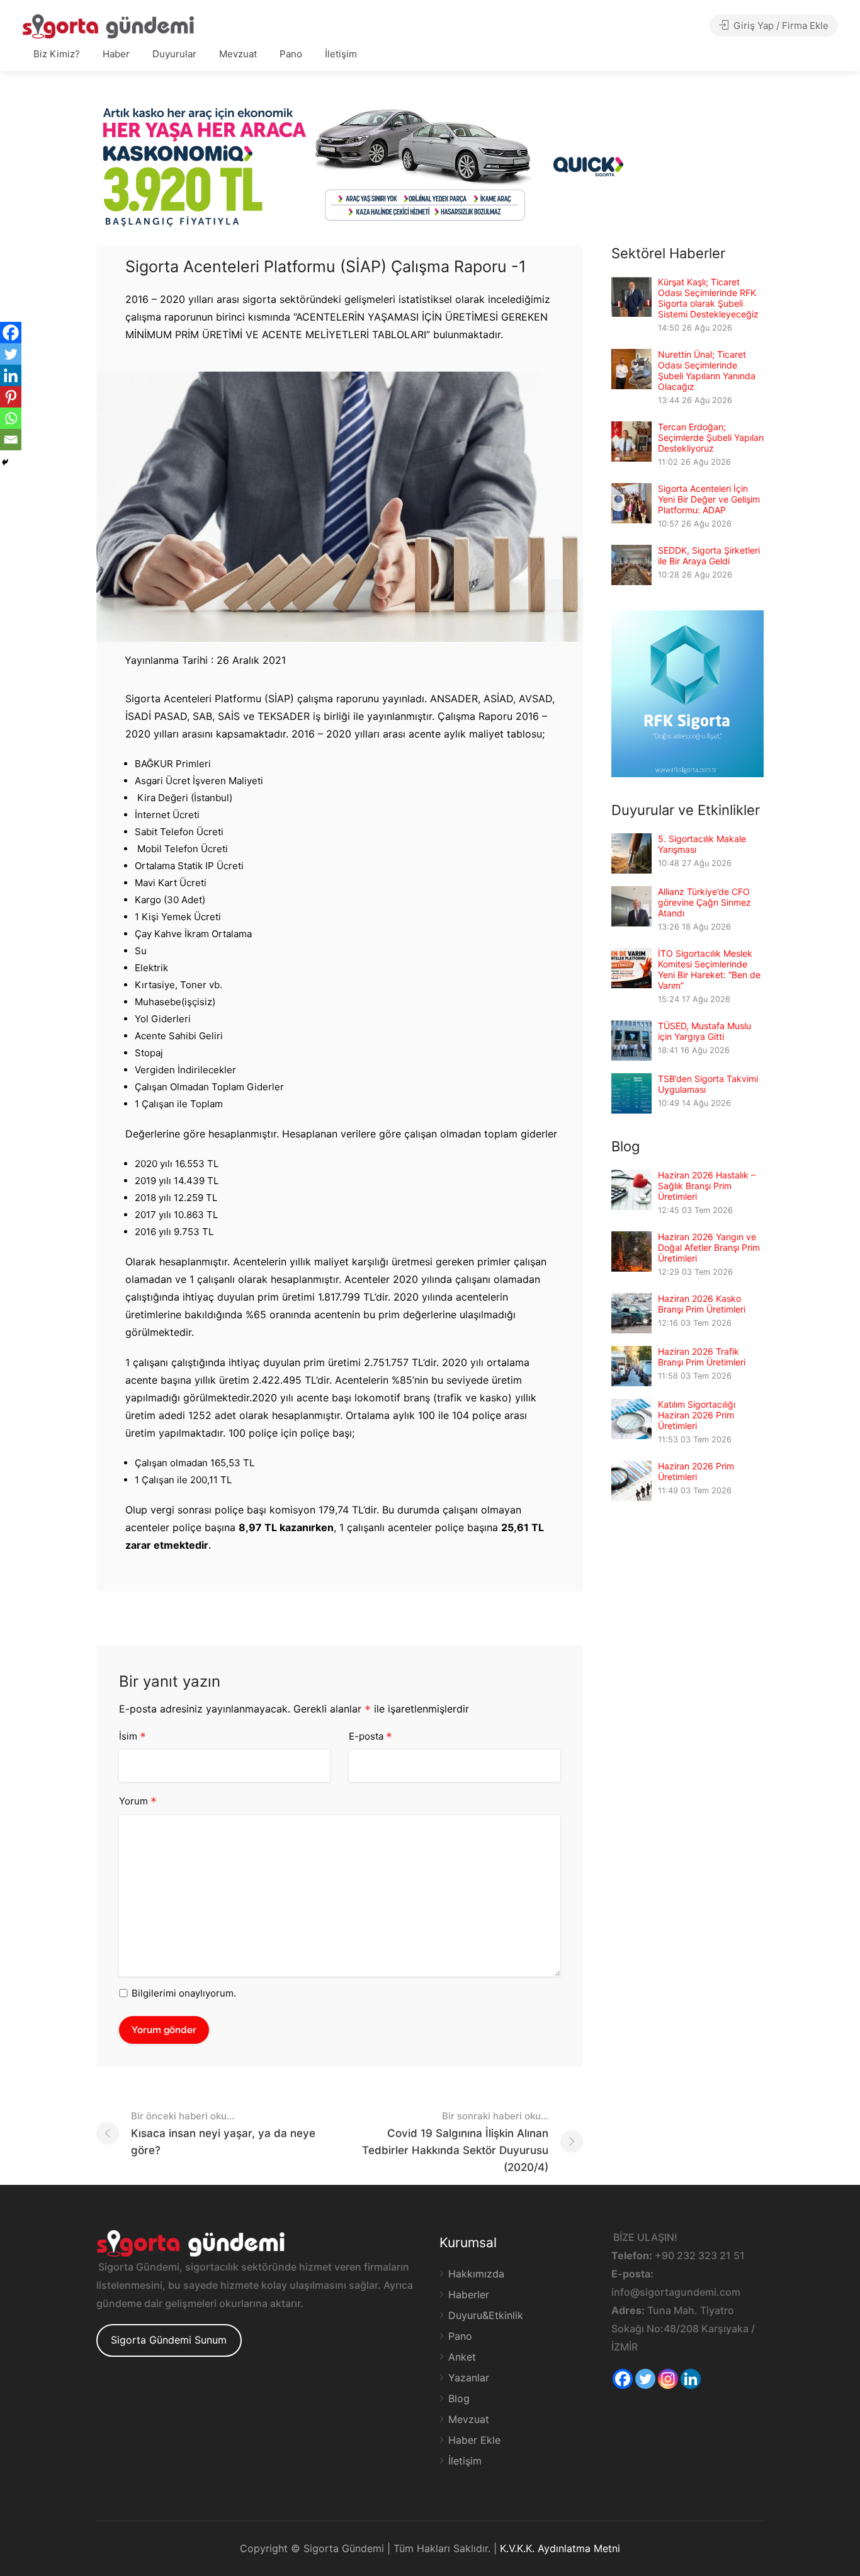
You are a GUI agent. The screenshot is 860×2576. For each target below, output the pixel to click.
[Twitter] (11, 354)
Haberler (469, 2294)
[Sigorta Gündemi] (108, 26)
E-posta (371, 1737)
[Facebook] (11, 333)
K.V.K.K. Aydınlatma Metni (560, 2548)
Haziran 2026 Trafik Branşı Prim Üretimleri (702, 1357)
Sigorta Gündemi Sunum (169, 2340)
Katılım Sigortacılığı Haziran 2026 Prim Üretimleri (697, 1415)
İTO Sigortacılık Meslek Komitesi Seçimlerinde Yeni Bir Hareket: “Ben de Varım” (709, 969)
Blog (459, 2398)
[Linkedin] (11, 375)
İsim (133, 1737)
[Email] (11, 440)
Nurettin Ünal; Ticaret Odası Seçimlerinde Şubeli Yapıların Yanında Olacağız (707, 370)
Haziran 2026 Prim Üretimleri (696, 1471)
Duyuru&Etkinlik (486, 2315)
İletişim (341, 54)
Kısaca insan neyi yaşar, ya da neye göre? (223, 2133)
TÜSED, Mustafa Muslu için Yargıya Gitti (704, 1031)
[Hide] (5, 462)
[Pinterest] (11, 397)
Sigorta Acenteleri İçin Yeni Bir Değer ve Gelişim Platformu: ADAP (709, 499)
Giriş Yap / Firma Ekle (780, 26)
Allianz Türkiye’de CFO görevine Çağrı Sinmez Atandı (704, 902)
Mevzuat (238, 54)
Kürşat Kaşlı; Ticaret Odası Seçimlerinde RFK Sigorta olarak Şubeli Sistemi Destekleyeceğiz (708, 298)
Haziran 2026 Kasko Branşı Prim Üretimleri (702, 1304)
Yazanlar (469, 2378)
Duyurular (174, 54)
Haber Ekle (474, 2440)
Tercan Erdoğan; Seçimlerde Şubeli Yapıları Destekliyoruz (711, 437)
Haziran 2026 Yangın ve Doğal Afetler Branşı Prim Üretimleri (709, 1247)
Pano (291, 54)
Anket (462, 2357)
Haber (116, 54)
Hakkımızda (476, 2274)
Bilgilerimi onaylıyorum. (184, 1993)
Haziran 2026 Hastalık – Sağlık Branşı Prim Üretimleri (707, 1186)
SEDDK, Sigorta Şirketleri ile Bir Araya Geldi (709, 556)
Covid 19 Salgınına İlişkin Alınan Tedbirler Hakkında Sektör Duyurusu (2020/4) (455, 2142)
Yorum (138, 1802)
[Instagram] (668, 2379)
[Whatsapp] (11, 418)
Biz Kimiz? (57, 54)
